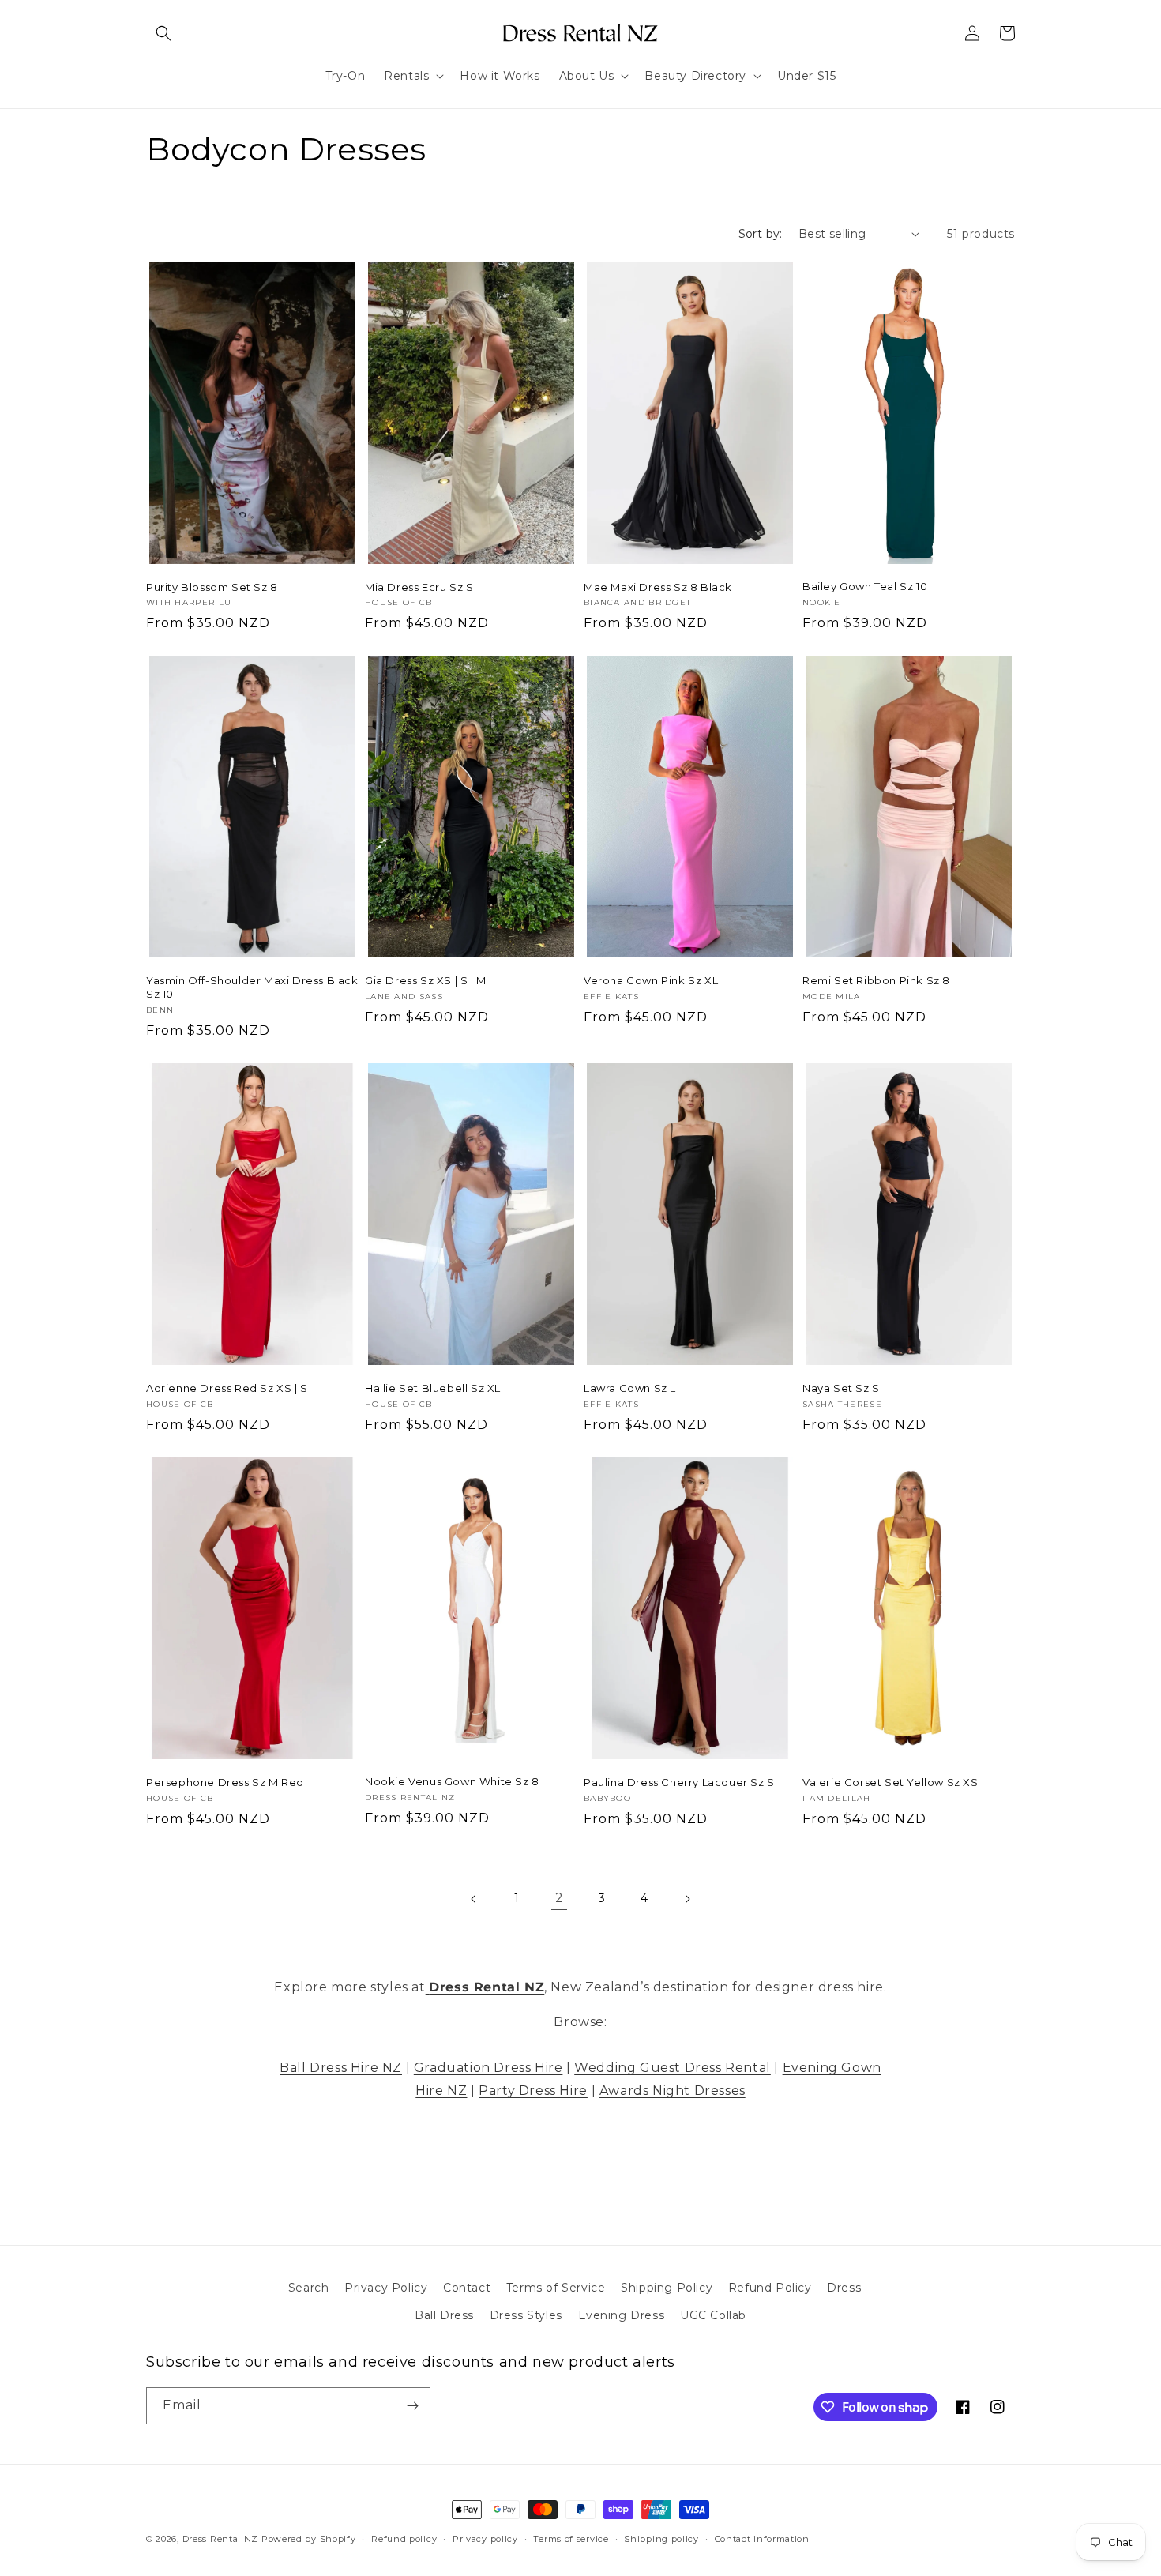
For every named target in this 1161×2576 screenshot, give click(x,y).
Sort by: (761, 234)
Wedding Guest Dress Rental (673, 2068)
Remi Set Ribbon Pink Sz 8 (876, 980)
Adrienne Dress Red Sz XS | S (227, 1388)
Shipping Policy (667, 2288)
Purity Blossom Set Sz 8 (212, 587)
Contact (467, 2288)
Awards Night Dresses (673, 2091)
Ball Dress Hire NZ (341, 2068)
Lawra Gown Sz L (630, 1388)
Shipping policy (661, 2539)
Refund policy (404, 2539)
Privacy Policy (386, 2288)
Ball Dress (444, 2315)
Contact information (762, 2539)
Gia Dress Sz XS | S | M (426, 980)
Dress (844, 2288)
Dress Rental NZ (221, 2539)
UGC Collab (713, 2315)
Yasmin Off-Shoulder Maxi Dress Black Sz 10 (252, 987)
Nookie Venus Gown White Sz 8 (452, 1781)
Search (309, 2288)
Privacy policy (485, 2539)
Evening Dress (622, 2315)
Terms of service (571, 2539)
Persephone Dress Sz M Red (225, 1782)
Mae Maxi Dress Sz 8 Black (658, 587)
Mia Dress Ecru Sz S (419, 587)
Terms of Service (556, 2288)
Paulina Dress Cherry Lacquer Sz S (679, 1782)
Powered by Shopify (309, 2539)
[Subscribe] (412, 2406)
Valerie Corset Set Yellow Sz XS (890, 1782)
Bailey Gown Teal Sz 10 (865, 586)
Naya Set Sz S (841, 1388)
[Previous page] (474, 1899)
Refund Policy (770, 2288)
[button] (163, 33)
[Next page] (687, 1899)
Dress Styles (526, 2315)
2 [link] (560, 1898)
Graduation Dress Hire (488, 2068)
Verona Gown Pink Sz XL (651, 980)
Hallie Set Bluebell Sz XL (433, 1388)
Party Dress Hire (533, 2091)
